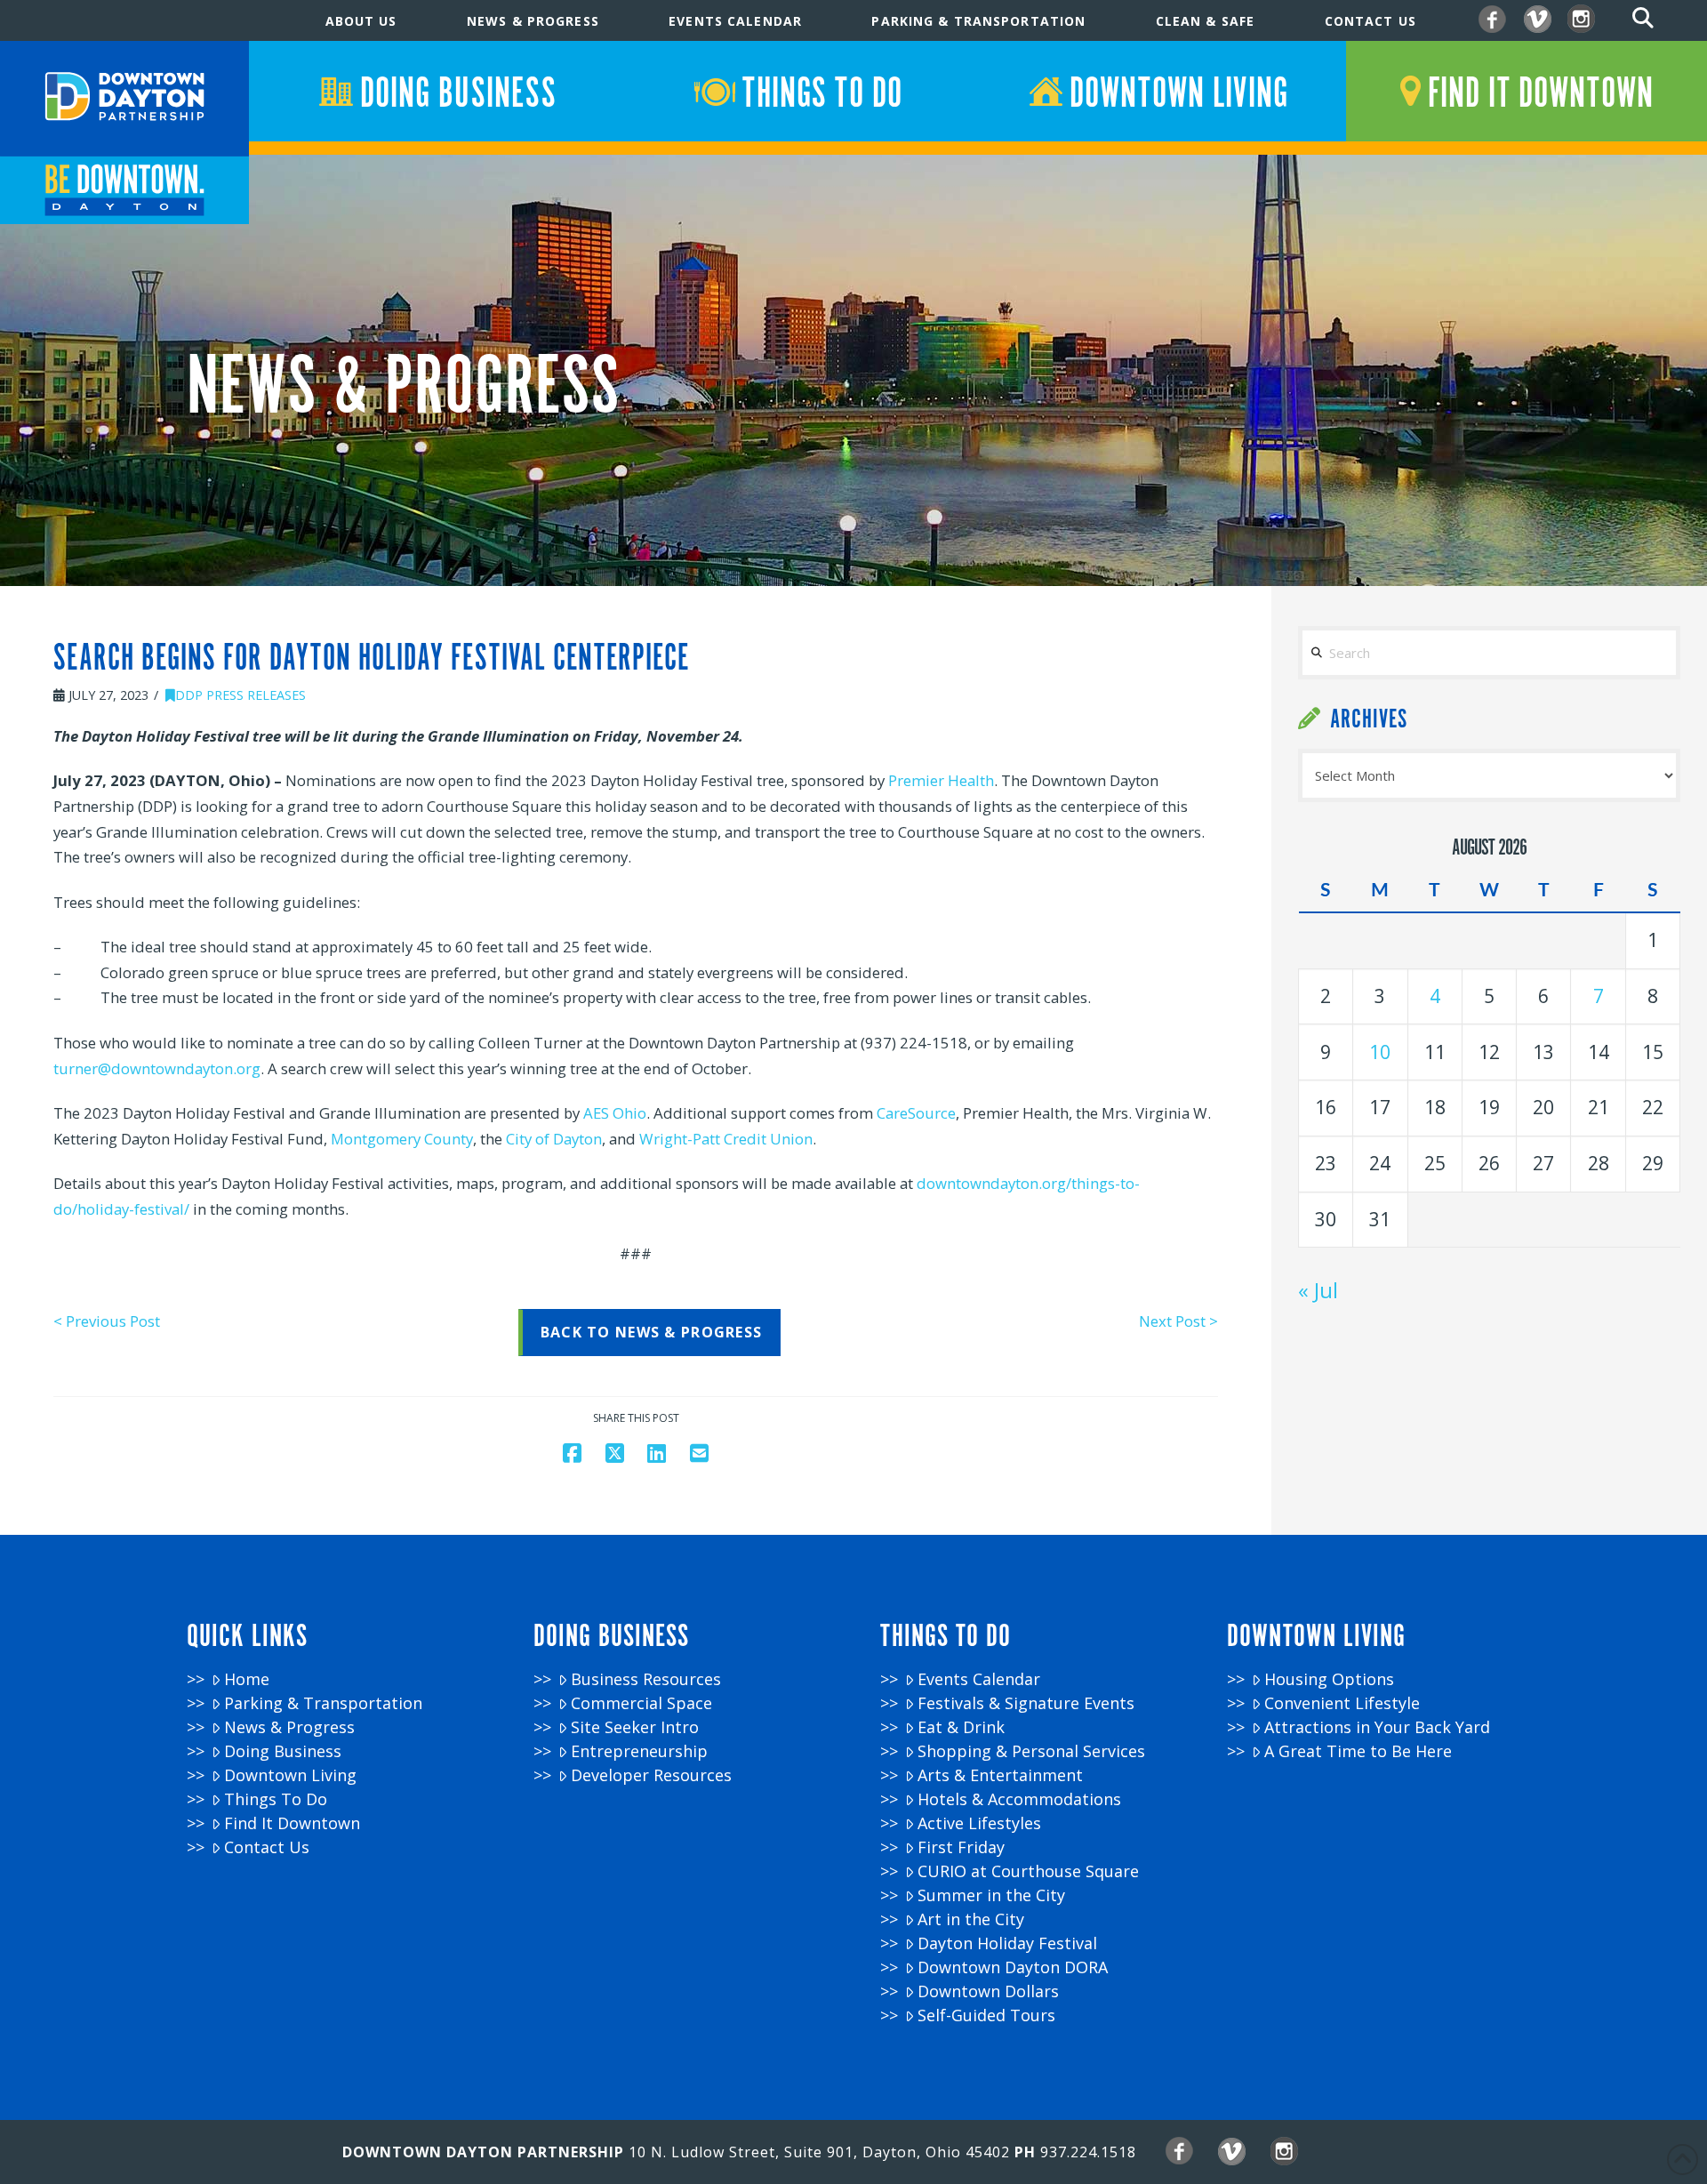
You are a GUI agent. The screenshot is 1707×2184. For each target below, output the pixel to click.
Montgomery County (402, 1139)
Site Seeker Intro (635, 1727)
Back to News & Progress (651, 1332)
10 (1380, 1052)
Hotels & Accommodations (1019, 1799)
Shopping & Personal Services (1031, 1751)
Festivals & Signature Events (1026, 1703)
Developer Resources (651, 1775)
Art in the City (971, 1919)
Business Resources (646, 1679)
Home (247, 1679)
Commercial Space (641, 1703)
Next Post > (1178, 1321)
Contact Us (267, 1847)
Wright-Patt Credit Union (726, 1139)
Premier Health (941, 780)
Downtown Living (290, 1775)
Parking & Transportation (323, 1703)
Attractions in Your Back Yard (1377, 1727)
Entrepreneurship (639, 1751)
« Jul (1318, 1290)
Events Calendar (979, 1679)
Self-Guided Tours (986, 2015)
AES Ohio (615, 1113)
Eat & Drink (961, 1727)
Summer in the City (991, 1895)
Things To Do (276, 1799)
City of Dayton (554, 1139)
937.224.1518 (1088, 2152)
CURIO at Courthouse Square (1028, 1871)
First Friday (961, 1847)
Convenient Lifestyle (1342, 1703)
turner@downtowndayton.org (157, 1068)
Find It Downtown (292, 1823)
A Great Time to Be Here (1358, 1751)
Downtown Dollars (988, 1991)
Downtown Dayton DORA (1013, 1967)
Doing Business (283, 1751)
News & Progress (289, 1727)
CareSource (916, 1113)
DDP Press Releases (240, 695)
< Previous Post (107, 1321)
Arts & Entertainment (1000, 1775)
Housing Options (1329, 1679)
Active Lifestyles (979, 1823)
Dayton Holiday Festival (1007, 1943)
